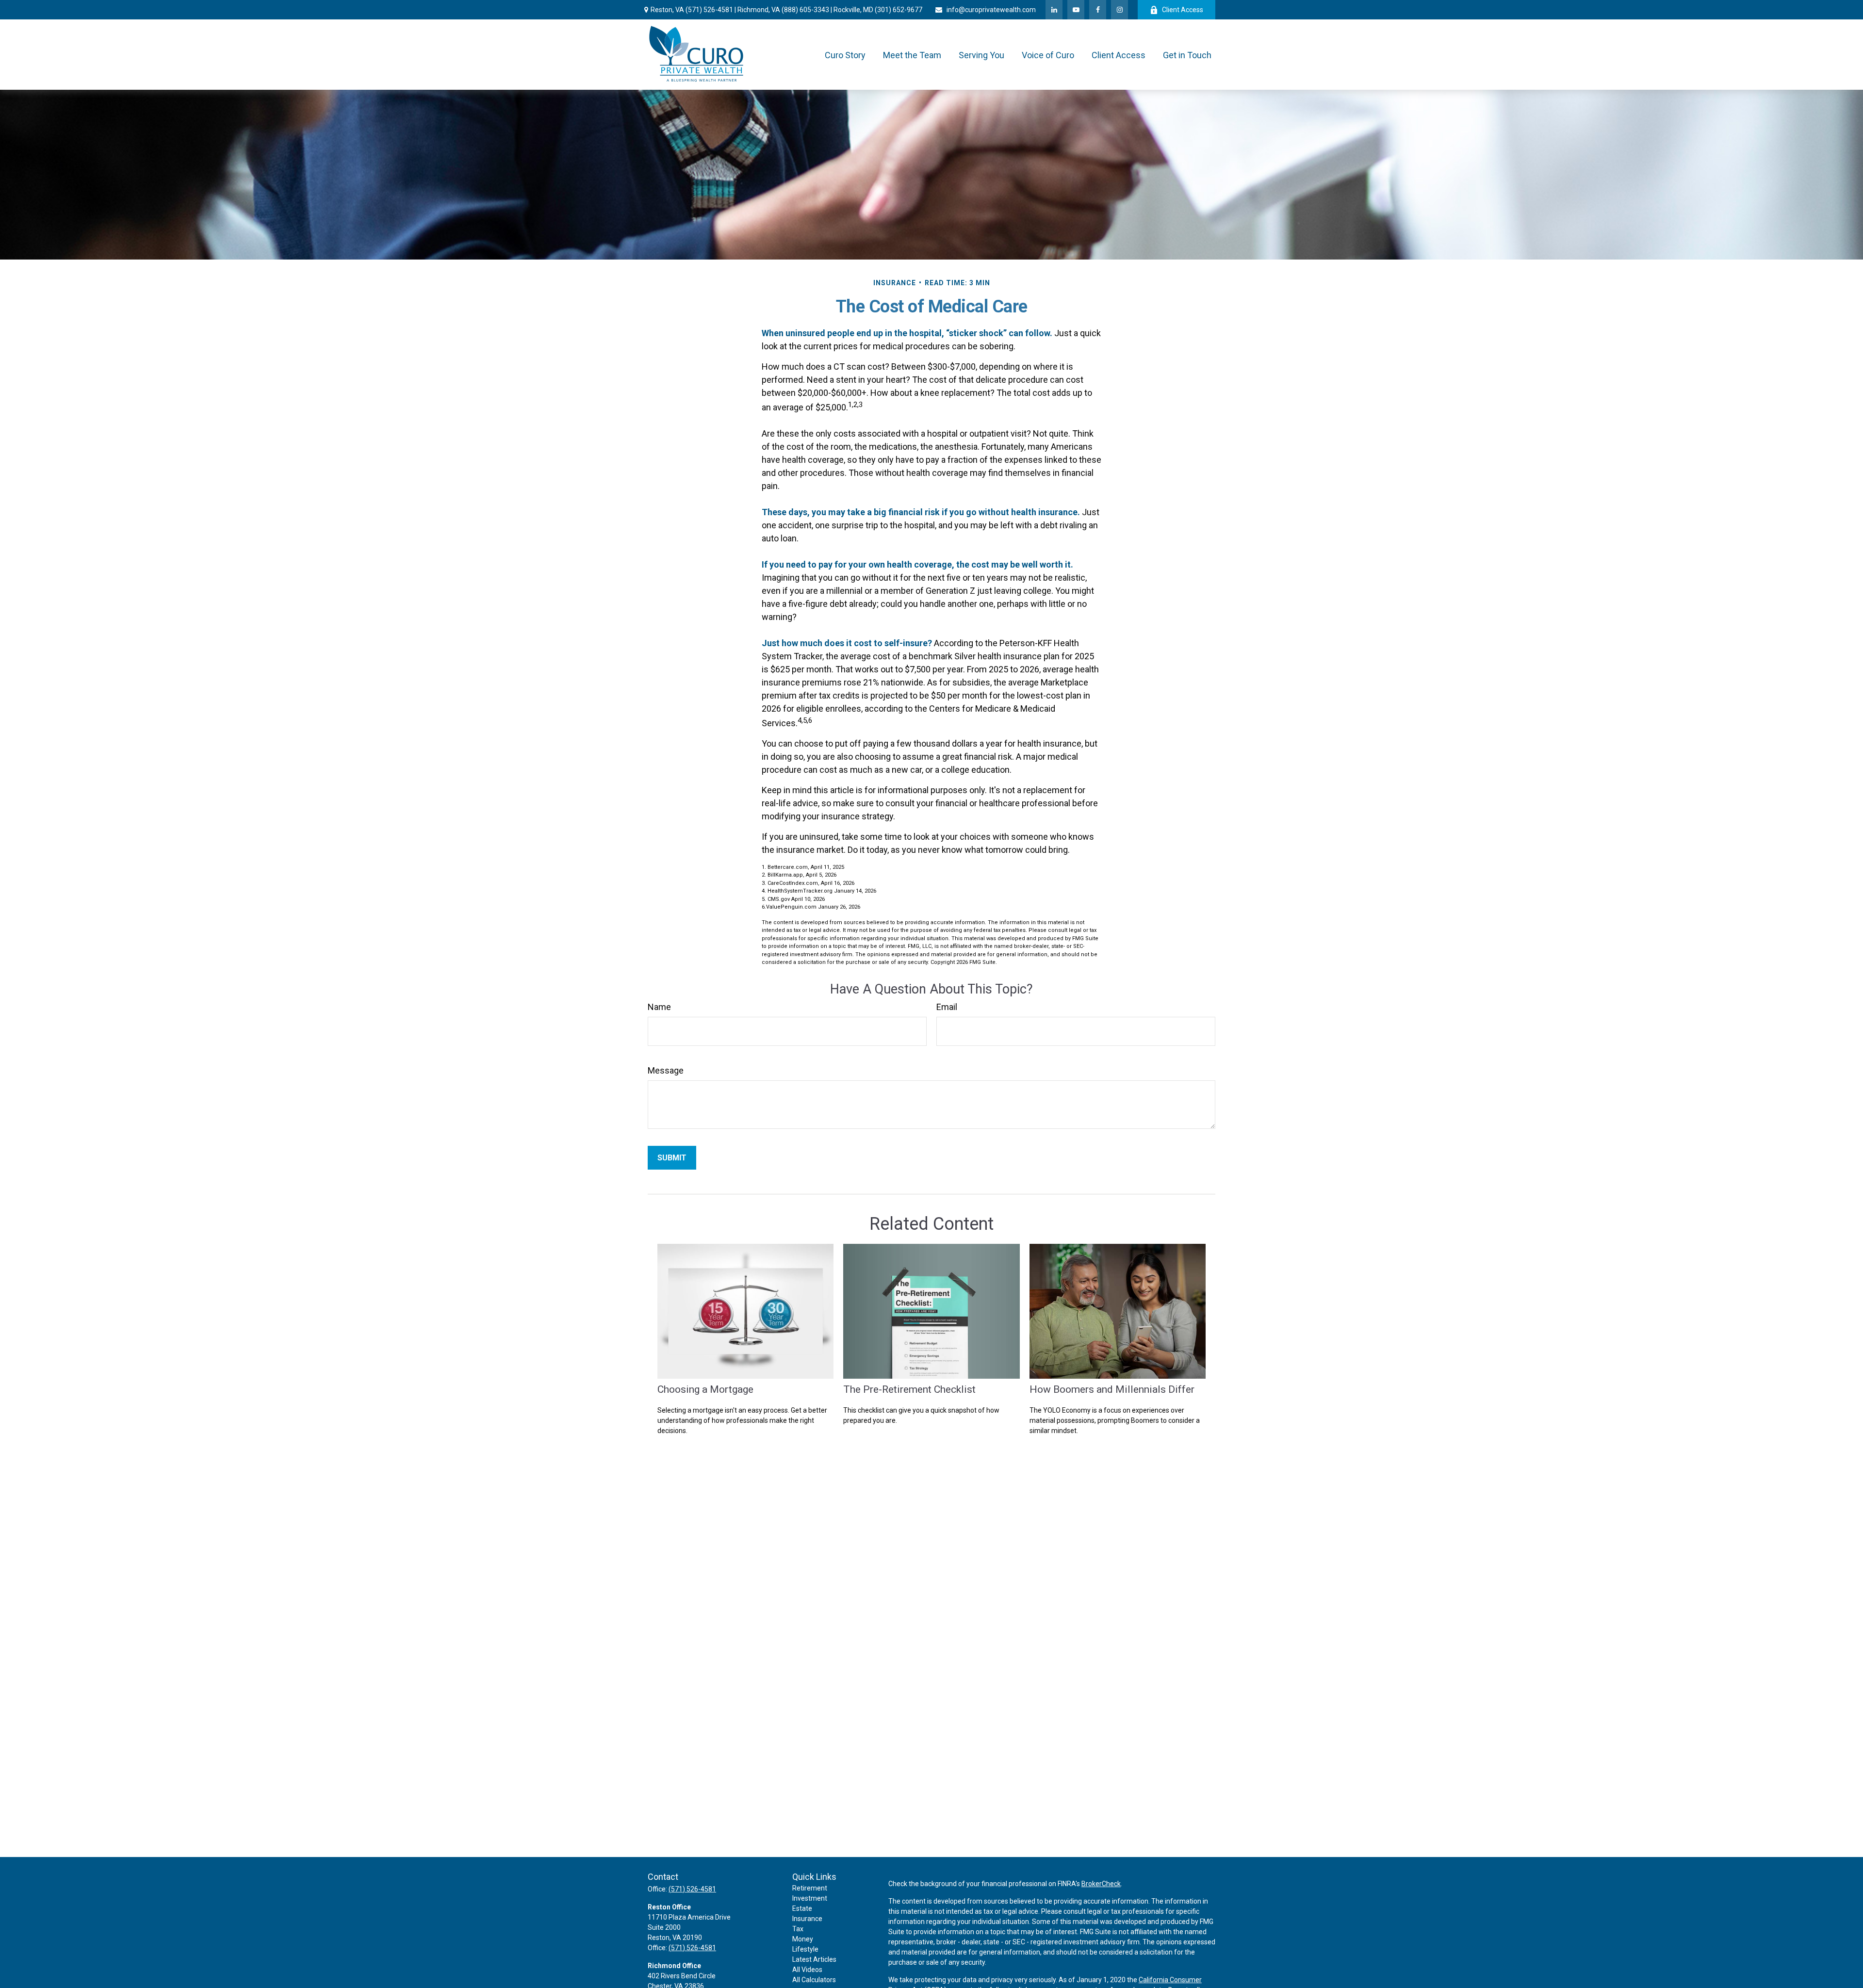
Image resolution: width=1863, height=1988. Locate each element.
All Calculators (814, 1980)
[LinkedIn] (1054, 10)
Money (803, 1939)
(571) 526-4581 (709, 10)
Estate (802, 1908)
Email (947, 1007)
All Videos (807, 1970)
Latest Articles (814, 1959)
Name (659, 1007)
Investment (810, 1898)
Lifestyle (805, 1949)
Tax (798, 1929)
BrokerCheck (1101, 1884)
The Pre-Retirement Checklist (909, 1389)
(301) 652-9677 (899, 10)
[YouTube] (1076, 10)
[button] (845, 55)
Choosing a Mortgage (705, 1389)
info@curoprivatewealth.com (991, 10)
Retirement (810, 1888)
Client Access (1183, 10)
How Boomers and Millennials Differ (1112, 1389)
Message (666, 1070)
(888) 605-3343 (805, 10)
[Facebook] (1098, 10)
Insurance (807, 1919)
